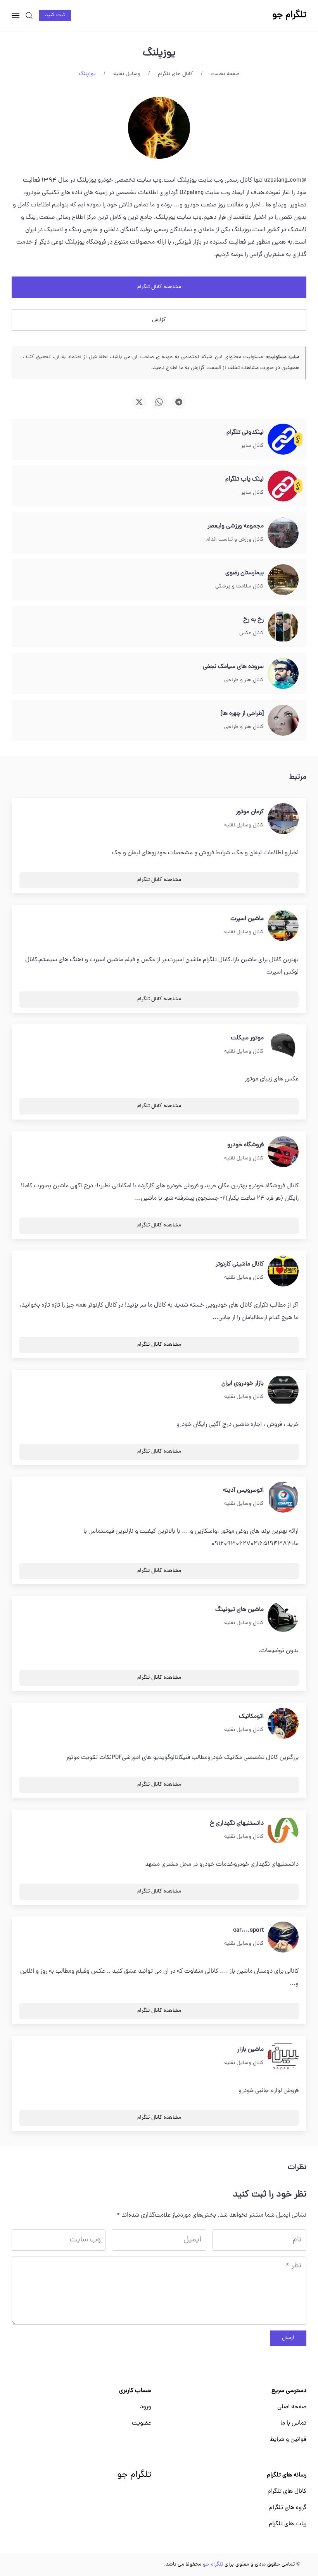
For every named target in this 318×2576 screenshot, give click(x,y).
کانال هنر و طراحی (244, 680)
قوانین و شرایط (288, 2440)
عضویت (142, 2423)
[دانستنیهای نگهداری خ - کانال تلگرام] (283, 1831)
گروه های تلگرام (288, 2508)
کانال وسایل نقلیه (244, 825)
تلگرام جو (134, 2475)
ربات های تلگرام (288, 2524)
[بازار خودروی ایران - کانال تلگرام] (283, 1391)
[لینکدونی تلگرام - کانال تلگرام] (283, 440)
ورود (146, 2407)
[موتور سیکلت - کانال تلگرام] (283, 1045)
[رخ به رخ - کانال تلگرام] (283, 627)
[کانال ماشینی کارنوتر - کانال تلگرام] (283, 1271)
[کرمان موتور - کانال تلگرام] (283, 819)
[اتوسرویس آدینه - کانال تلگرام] (283, 1498)
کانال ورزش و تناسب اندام (235, 540)
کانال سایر (252, 446)
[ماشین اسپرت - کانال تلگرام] (283, 926)
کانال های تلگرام (287, 2492)
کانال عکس (251, 633)
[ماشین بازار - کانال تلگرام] (283, 2057)
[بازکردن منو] (16, 15)
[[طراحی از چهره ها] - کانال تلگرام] (283, 721)
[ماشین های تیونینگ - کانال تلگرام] (283, 1617)
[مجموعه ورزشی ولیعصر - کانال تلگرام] (283, 533)
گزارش (159, 320)
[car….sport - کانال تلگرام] (283, 1937)
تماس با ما (293, 2423)
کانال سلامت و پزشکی (239, 586)
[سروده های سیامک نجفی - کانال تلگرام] (283, 674)
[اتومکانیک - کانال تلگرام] (283, 1724)
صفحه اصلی (292, 2407)
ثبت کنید (55, 15)
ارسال (288, 2338)
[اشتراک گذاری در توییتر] (139, 402)
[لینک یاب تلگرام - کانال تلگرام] (283, 486)
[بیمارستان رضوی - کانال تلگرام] (283, 580)
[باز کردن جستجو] (29, 15)
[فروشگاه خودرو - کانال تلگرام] (283, 1152)
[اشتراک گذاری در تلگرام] (179, 402)
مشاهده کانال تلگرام (159, 287)
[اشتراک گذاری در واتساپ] (159, 402)
